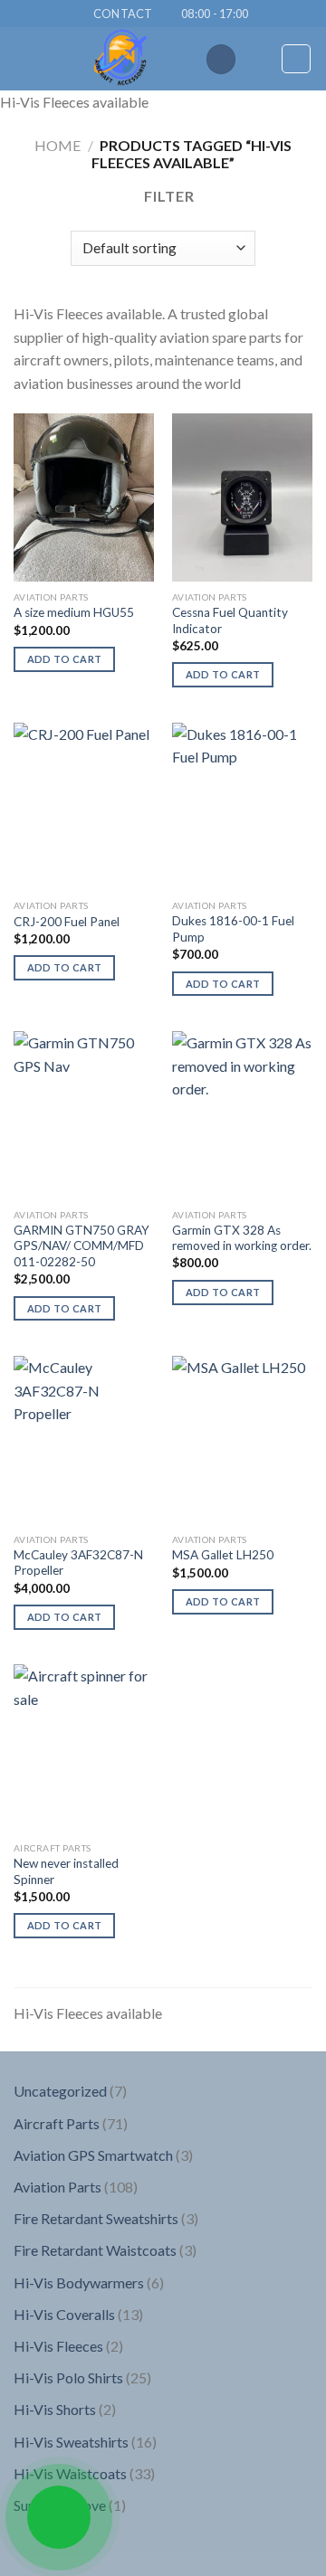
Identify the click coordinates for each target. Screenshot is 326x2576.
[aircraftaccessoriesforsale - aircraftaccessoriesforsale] (120, 59)
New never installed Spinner (66, 1871)
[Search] (221, 59)
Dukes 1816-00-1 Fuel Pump (233, 929)
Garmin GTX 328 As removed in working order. (242, 1238)
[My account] (259, 59)
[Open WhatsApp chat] (59, 2517)
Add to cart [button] (65, 659)
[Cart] (296, 59)
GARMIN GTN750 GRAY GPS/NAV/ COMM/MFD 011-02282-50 (81, 1246)
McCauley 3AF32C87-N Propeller (78, 1563)
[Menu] (24, 59)
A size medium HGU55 (74, 612)
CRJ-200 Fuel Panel (67, 922)
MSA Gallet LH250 (223, 1555)
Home (58, 145)
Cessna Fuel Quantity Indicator (230, 620)
